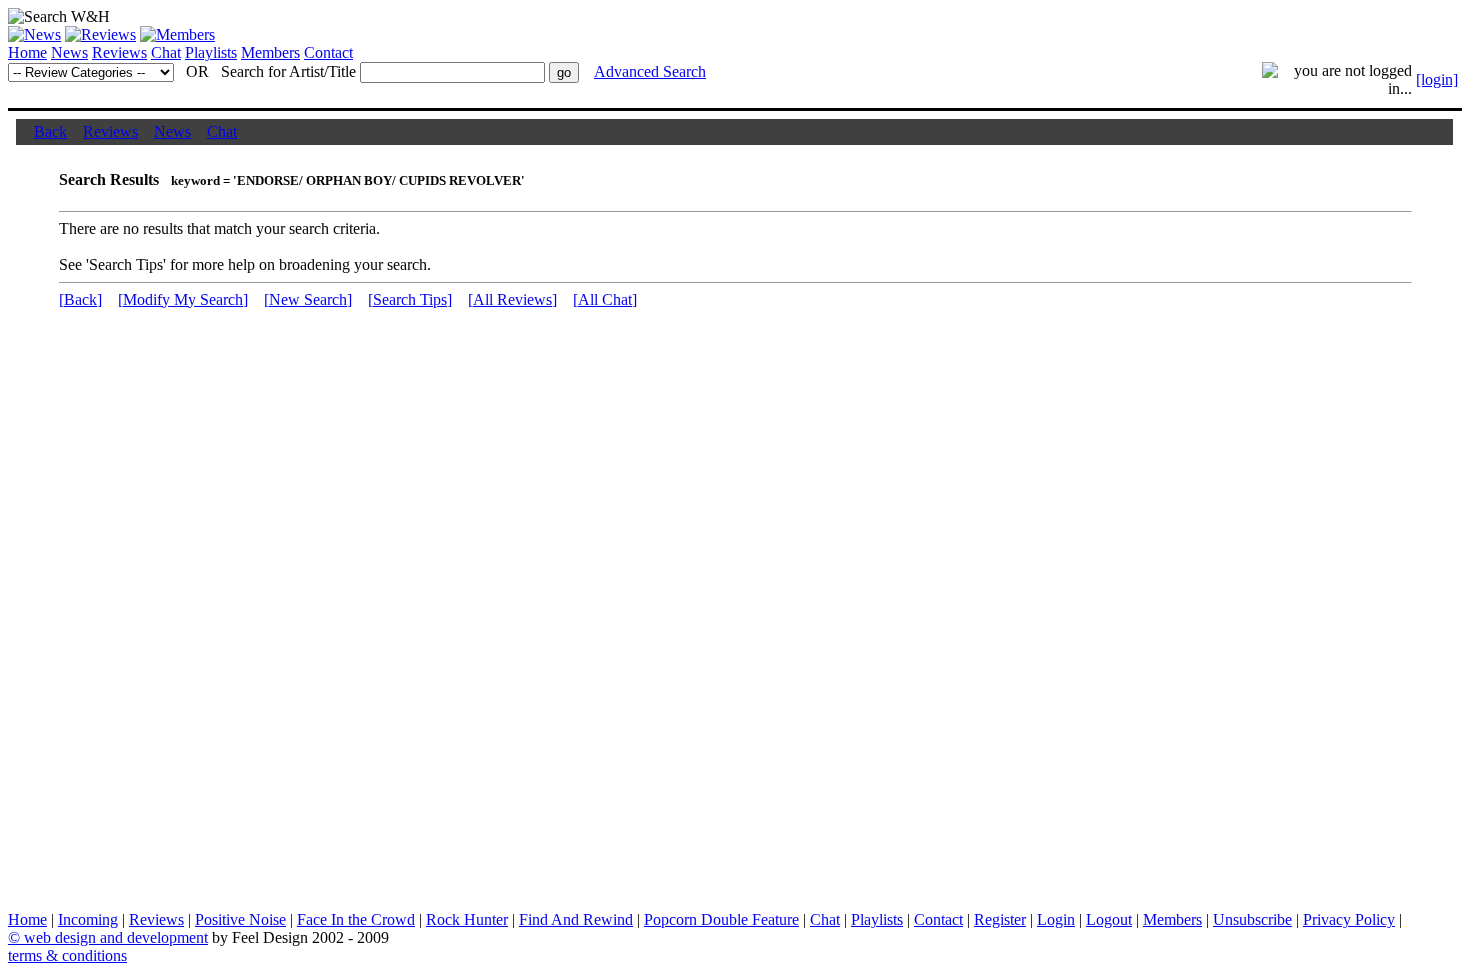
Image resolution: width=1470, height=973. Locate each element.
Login (1056, 919)
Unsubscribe (1252, 919)
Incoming (88, 919)
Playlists (211, 52)
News (69, 52)
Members (270, 52)
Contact (328, 52)
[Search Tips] (410, 299)
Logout (1109, 919)
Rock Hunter (467, 919)
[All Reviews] (512, 299)
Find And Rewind (576, 919)
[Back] (80, 299)
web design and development (116, 937)
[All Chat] (605, 299)
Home (27, 52)
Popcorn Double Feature (721, 919)
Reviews (119, 52)
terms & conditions (67, 955)
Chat (166, 52)
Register (1000, 919)
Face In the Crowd (356, 919)
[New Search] (308, 299)
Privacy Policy (1349, 919)
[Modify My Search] (183, 299)
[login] (1437, 79)
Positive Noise (240, 919)
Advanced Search (650, 71)
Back (50, 131)
